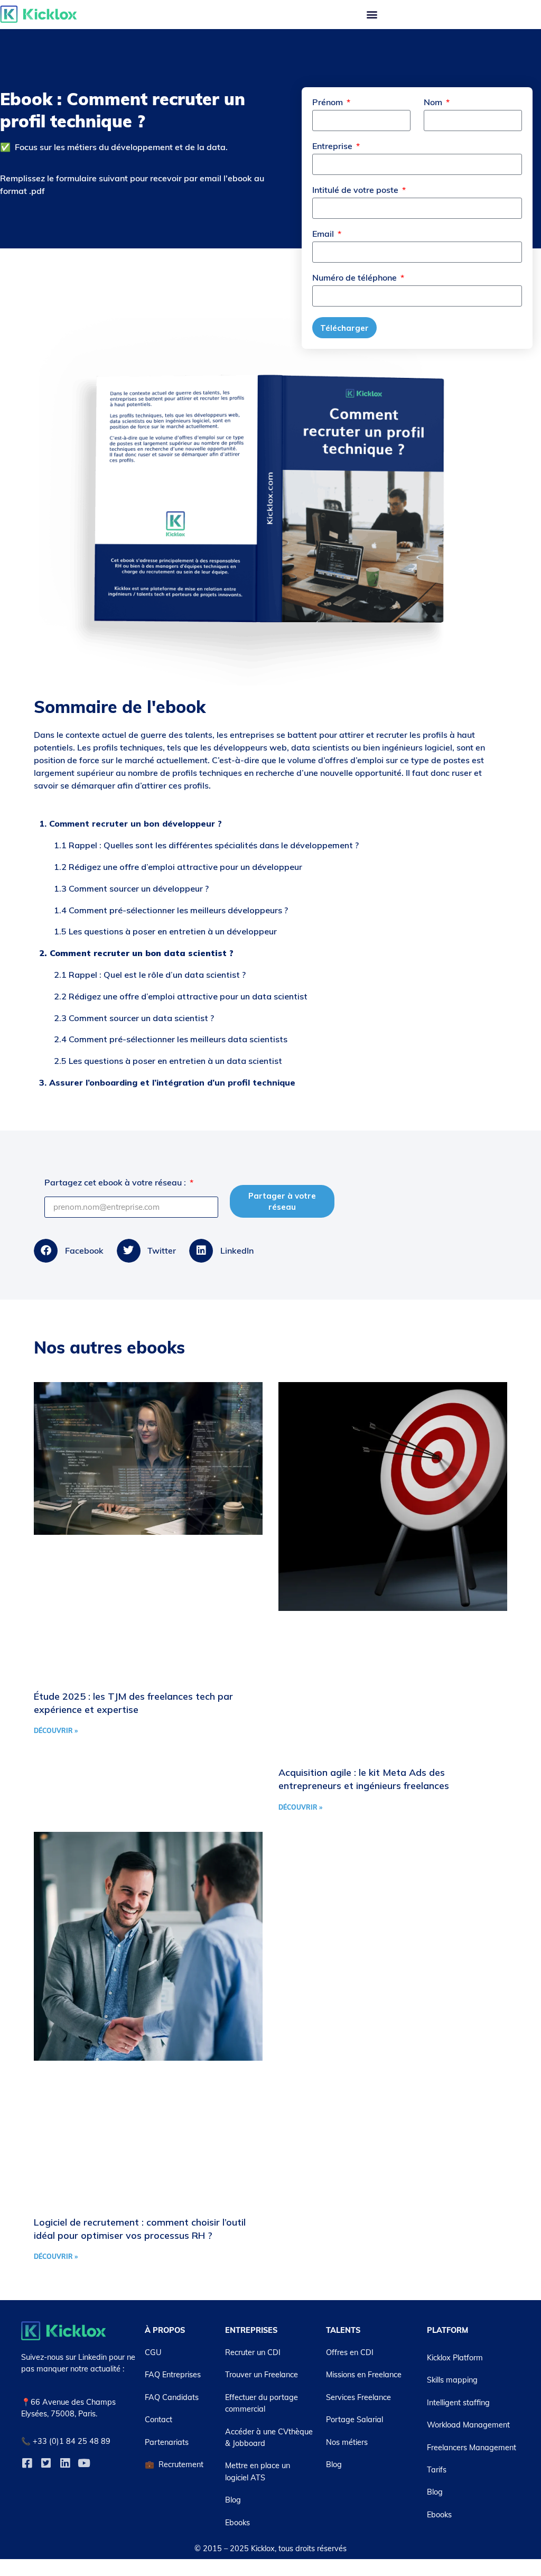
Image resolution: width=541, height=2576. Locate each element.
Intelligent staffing (458, 2403)
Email (324, 234)
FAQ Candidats (172, 2397)
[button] (372, 15)
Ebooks (237, 2523)
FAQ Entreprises (173, 2375)
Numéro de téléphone (356, 278)
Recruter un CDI (253, 2352)
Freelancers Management (472, 2448)
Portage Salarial (355, 2420)
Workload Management (468, 2425)
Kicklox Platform (455, 2358)
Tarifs (437, 2470)
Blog (233, 2500)
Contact (158, 2420)
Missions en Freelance (364, 2375)
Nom (434, 103)
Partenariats (167, 2442)
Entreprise (333, 146)
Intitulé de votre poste (356, 190)
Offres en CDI (350, 2352)
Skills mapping (452, 2380)
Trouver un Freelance (262, 2375)
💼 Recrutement (174, 2464)
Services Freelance (358, 2397)
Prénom (329, 103)
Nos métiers (347, 2442)
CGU (153, 2352)
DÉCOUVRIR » (56, 1731)
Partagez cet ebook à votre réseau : (116, 1183)
